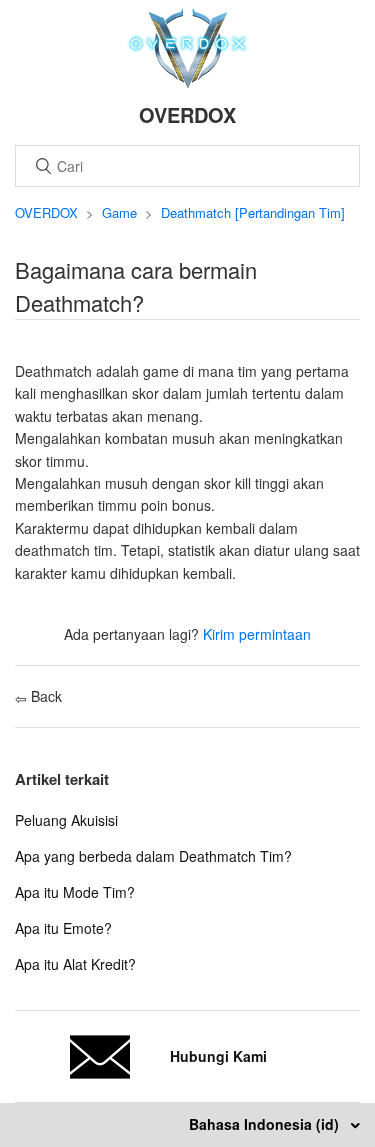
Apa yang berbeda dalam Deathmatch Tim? (153, 856)
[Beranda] (187, 82)
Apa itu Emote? (63, 928)
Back (44, 696)
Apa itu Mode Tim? (75, 892)
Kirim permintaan (257, 634)
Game (119, 212)
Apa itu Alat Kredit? (75, 964)
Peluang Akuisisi (66, 820)
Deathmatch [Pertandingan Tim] (253, 212)
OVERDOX (46, 212)
